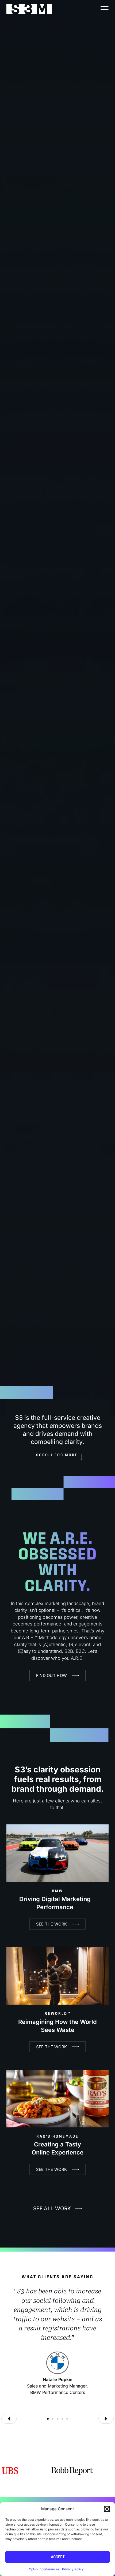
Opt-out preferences (44, 2569)
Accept (58, 2557)
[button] (107, 2509)
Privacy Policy (73, 2569)
